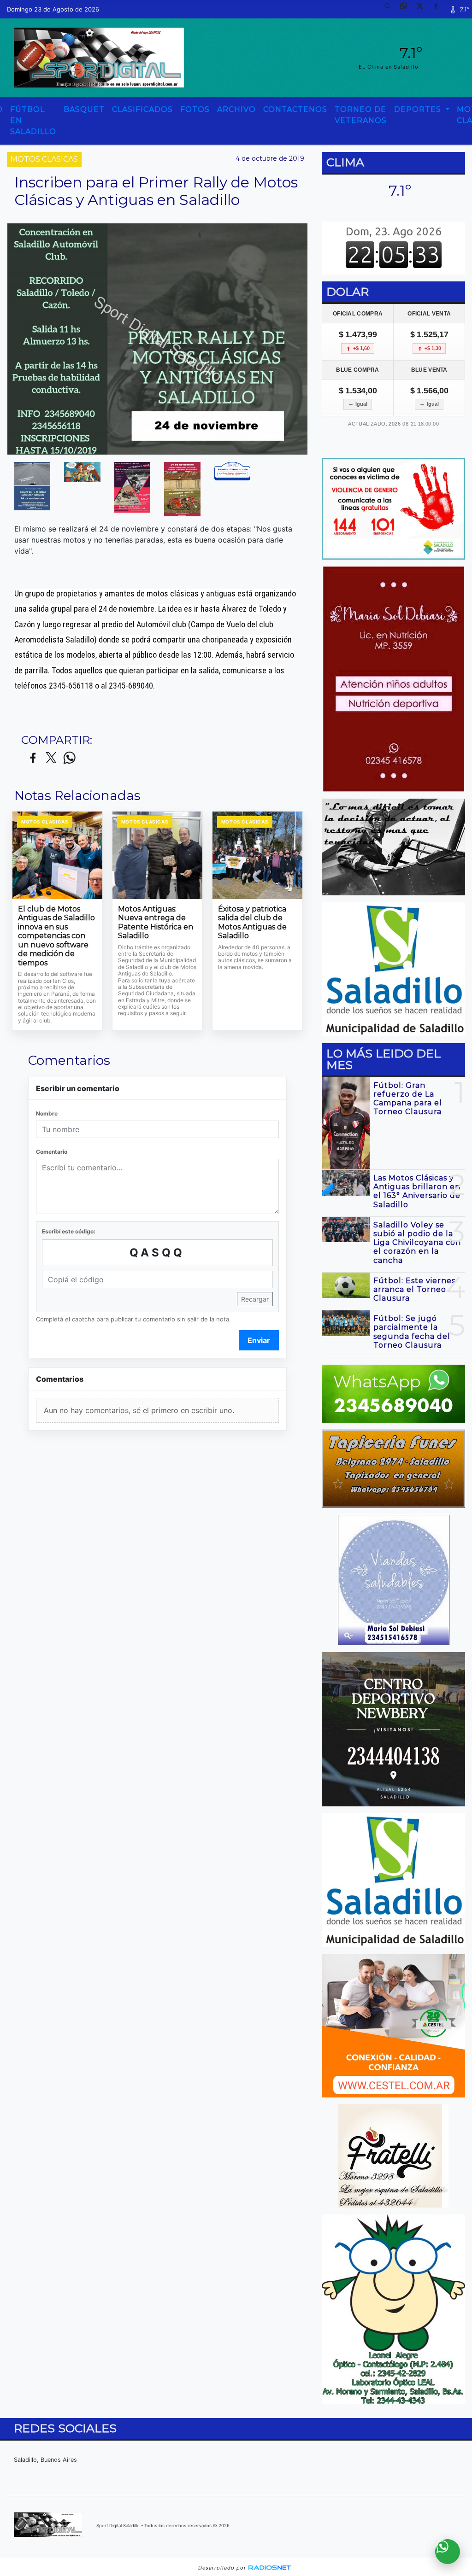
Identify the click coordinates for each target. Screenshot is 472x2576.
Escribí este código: (69, 1231)
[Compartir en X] (51, 758)
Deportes (419, 109)
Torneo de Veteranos (361, 115)
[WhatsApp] (407, 9)
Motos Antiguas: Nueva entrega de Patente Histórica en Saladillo (156, 923)
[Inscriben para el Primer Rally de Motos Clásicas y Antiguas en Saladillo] (32, 486)
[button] (391, 9)
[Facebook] (439, 9)
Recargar (255, 1299)
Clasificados (142, 109)
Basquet (84, 109)
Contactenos (295, 109)
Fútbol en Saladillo (33, 120)
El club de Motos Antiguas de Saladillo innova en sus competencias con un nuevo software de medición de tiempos (56, 936)
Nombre (47, 1113)
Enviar (259, 1340)
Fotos (195, 109)
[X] (423, 9)
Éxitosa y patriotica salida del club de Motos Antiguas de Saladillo (252, 923)
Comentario (52, 1152)
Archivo (236, 109)
